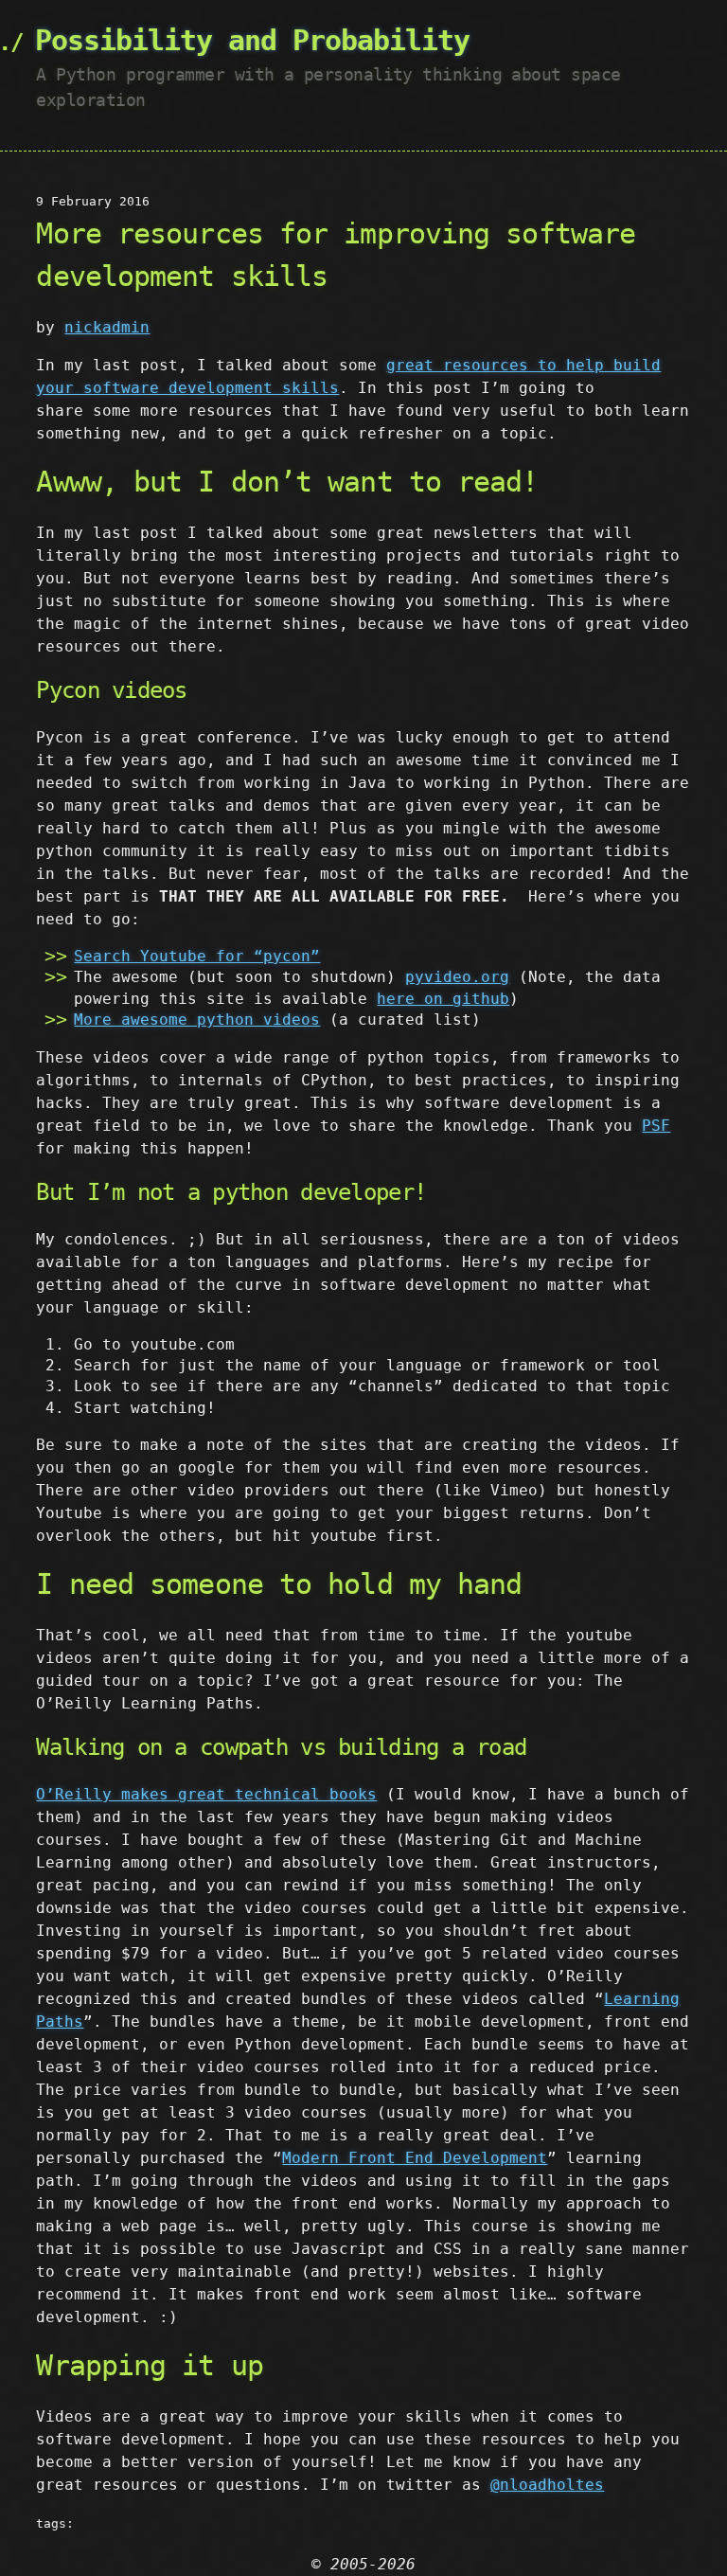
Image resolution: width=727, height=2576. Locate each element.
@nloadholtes (547, 2485)
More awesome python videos (197, 1020)
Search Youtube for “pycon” (197, 956)
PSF (656, 1126)
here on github (443, 999)
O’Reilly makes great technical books (206, 1794)
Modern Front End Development (415, 2158)
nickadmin (107, 327)
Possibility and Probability (252, 40)
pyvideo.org (457, 977)
